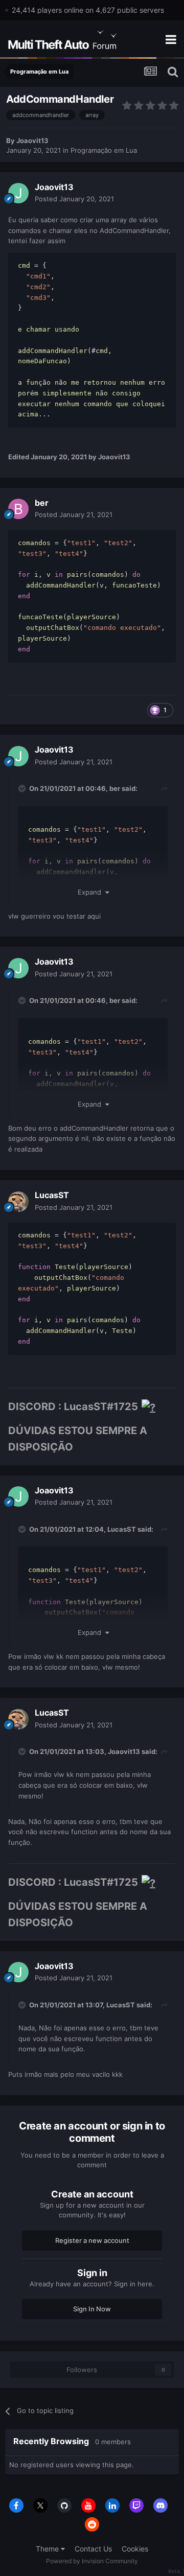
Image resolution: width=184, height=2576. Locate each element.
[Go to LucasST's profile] (18, 1202)
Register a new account (92, 2240)
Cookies (135, 2549)
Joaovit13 (32, 140)
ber (42, 503)
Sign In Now (92, 2309)
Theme (48, 2549)
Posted (74, 199)
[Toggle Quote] (23, 788)
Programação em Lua (104, 150)
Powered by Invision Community (92, 2561)
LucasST (52, 1195)
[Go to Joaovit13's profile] (18, 193)
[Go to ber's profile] (18, 509)
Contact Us (93, 2549)
